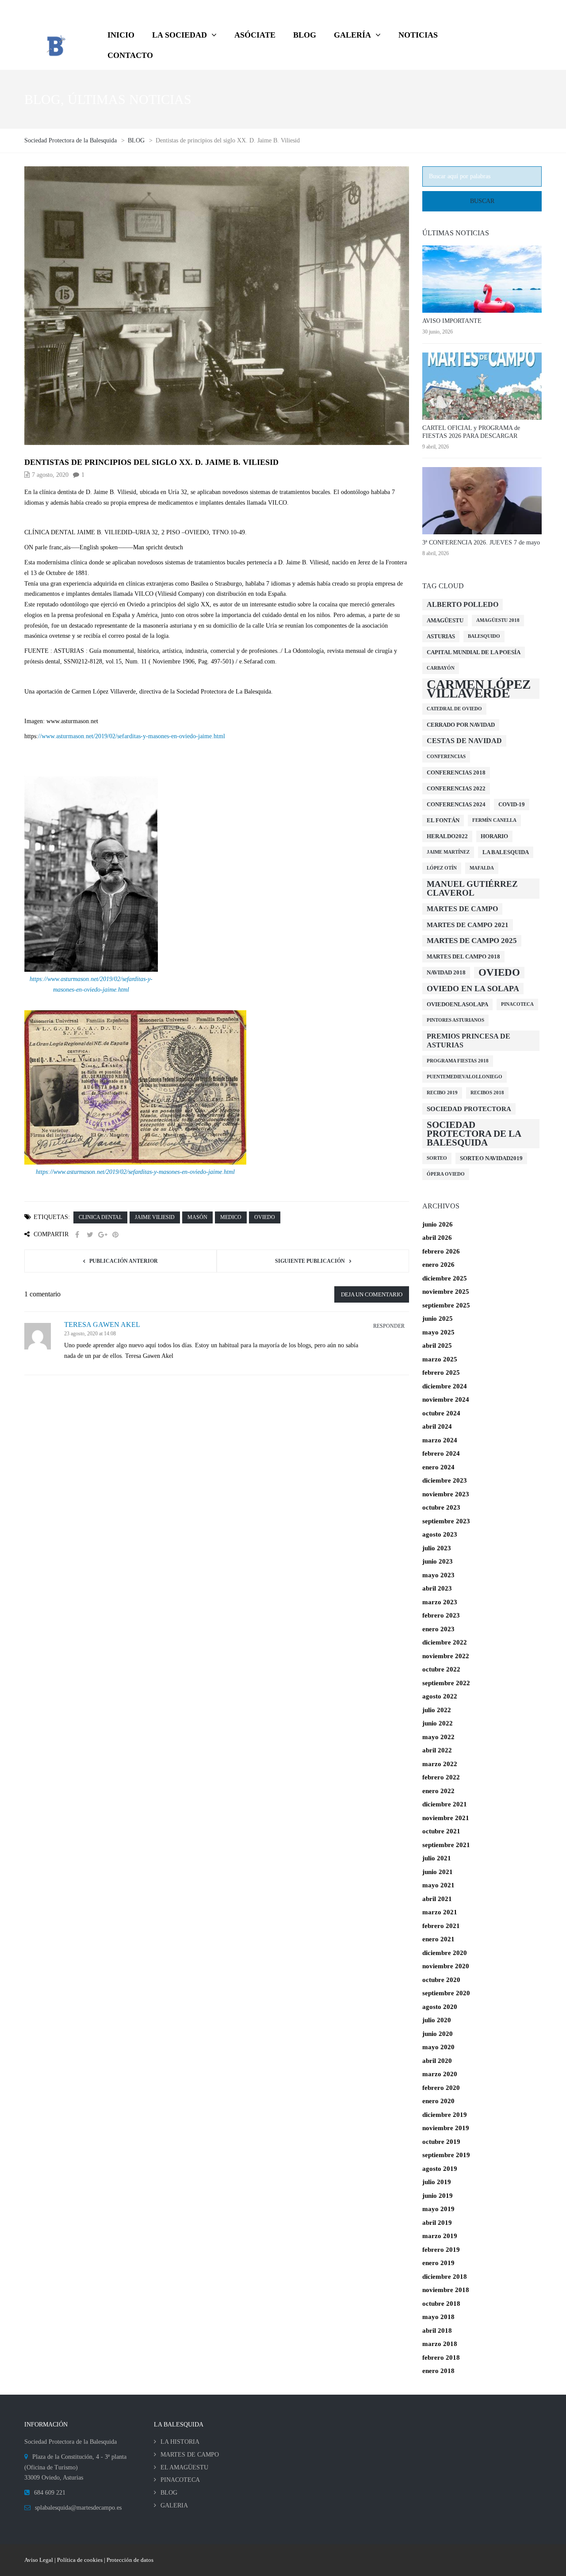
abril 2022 (437, 1750)
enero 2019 (438, 2263)
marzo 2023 (440, 1602)
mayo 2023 (438, 1575)
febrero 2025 (441, 1372)
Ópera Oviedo (446, 1174)
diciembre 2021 (445, 1804)
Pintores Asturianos (455, 1020)
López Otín (442, 868)
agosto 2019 (440, 2169)
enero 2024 (438, 1467)
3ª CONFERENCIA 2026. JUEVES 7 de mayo (481, 542)
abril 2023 (437, 1588)
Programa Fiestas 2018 (458, 1061)
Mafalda (482, 868)
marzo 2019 (440, 2236)
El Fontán (443, 820)
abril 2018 (437, 2331)
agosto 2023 (440, 1534)
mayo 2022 (438, 1737)
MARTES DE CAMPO (190, 2455)
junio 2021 (438, 1872)
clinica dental (100, 1217)
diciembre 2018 (445, 2277)
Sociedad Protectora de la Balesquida (474, 1134)
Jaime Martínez (448, 852)
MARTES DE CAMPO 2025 (472, 941)
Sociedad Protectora (469, 1109)
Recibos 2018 (487, 1093)
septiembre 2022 (446, 1683)
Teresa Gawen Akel (102, 1324)
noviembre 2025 (446, 1292)
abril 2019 (437, 2223)
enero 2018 (438, 2371)
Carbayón (441, 668)
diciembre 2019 (445, 2115)
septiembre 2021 (446, 1845)
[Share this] (77, 1235)
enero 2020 (438, 2101)
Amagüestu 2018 (498, 620)
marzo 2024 (440, 1440)
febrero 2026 (441, 1251)
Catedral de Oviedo (454, 709)
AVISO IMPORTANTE (452, 321)
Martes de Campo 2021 (468, 925)
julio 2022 (437, 1710)
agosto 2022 (440, 1696)
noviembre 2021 (446, 1818)
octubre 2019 (441, 2142)
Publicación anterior (124, 1261)
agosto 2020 (440, 2007)
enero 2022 (438, 1791)
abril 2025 (437, 1345)
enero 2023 (438, 1629)
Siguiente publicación (310, 1261)
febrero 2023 (441, 1615)
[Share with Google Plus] (103, 1235)
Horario (494, 836)
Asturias (441, 636)
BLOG (169, 2493)
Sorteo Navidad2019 (491, 1158)
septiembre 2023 (446, 1521)
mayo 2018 (438, 2317)
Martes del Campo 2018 (463, 956)
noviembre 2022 (446, 1656)
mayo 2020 (438, 2047)
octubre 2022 (441, 1669)
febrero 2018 (441, 2357)
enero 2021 (438, 1939)
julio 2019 (437, 2182)
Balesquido (484, 636)
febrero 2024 (441, 1453)
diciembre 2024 (445, 1386)
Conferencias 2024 (456, 804)
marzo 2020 (440, 2074)
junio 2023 (438, 1561)
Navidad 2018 (446, 972)
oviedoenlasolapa (457, 1004)
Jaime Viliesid (155, 1217)
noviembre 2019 (446, 2128)
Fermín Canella (494, 820)
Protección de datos (130, 2560)
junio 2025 (438, 1319)
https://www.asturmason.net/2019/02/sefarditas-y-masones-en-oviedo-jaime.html (135, 1172)
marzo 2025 (440, 1359)
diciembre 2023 (445, 1480)
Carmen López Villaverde (479, 689)
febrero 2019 (441, 2250)
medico (231, 1217)
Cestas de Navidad (464, 741)
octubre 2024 (441, 1413)
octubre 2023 (441, 1507)
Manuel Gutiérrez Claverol (472, 888)
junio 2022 (438, 1723)
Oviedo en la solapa (473, 989)
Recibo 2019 (442, 1093)
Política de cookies (80, 2560)
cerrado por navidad (461, 725)
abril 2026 (437, 1238)
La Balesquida (506, 852)
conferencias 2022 (456, 788)
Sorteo (437, 1158)
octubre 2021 (441, 1831)
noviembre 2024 (446, 1399)
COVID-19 (512, 804)
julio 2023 (437, 1548)
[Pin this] (115, 1235)
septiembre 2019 (446, 2155)
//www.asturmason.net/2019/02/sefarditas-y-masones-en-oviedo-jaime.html (132, 736)
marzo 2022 (440, 1764)
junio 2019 (438, 2196)
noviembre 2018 (446, 2290)
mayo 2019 (438, 2209)
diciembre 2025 (445, 1278)
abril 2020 (437, 2061)
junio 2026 (438, 1224)
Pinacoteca (517, 1004)
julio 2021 (437, 1858)
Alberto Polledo (463, 604)
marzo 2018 (440, 2344)
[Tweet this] (90, 1235)
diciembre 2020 (445, 1953)
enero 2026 (438, 1265)
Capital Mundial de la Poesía (474, 652)
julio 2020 (437, 2020)
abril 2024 (437, 1426)
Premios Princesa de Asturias (468, 1041)
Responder (389, 1326)
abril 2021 (437, 1899)
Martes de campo (462, 909)
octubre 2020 (441, 1980)
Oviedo (265, 1217)
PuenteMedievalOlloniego (465, 1077)
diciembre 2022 (445, 1642)
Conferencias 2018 (456, 772)
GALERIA (174, 2505)
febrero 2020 (441, 2088)
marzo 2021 (440, 1912)
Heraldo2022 (447, 836)
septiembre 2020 (446, 1993)
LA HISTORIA (180, 2442)
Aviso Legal (39, 2560)
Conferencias (446, 757)
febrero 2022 (441, 1777)
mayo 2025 (438, 1332)
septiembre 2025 (446, 1305)
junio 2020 (438, 2034)
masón (197, 1217)
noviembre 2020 (446, 1966)
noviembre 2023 (446, 1494)
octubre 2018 (441, 2304)
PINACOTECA (180, 2480)
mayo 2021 (438, 1885)
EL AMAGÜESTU (184, 2467)
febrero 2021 (441, 1926)
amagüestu (445, 620)
